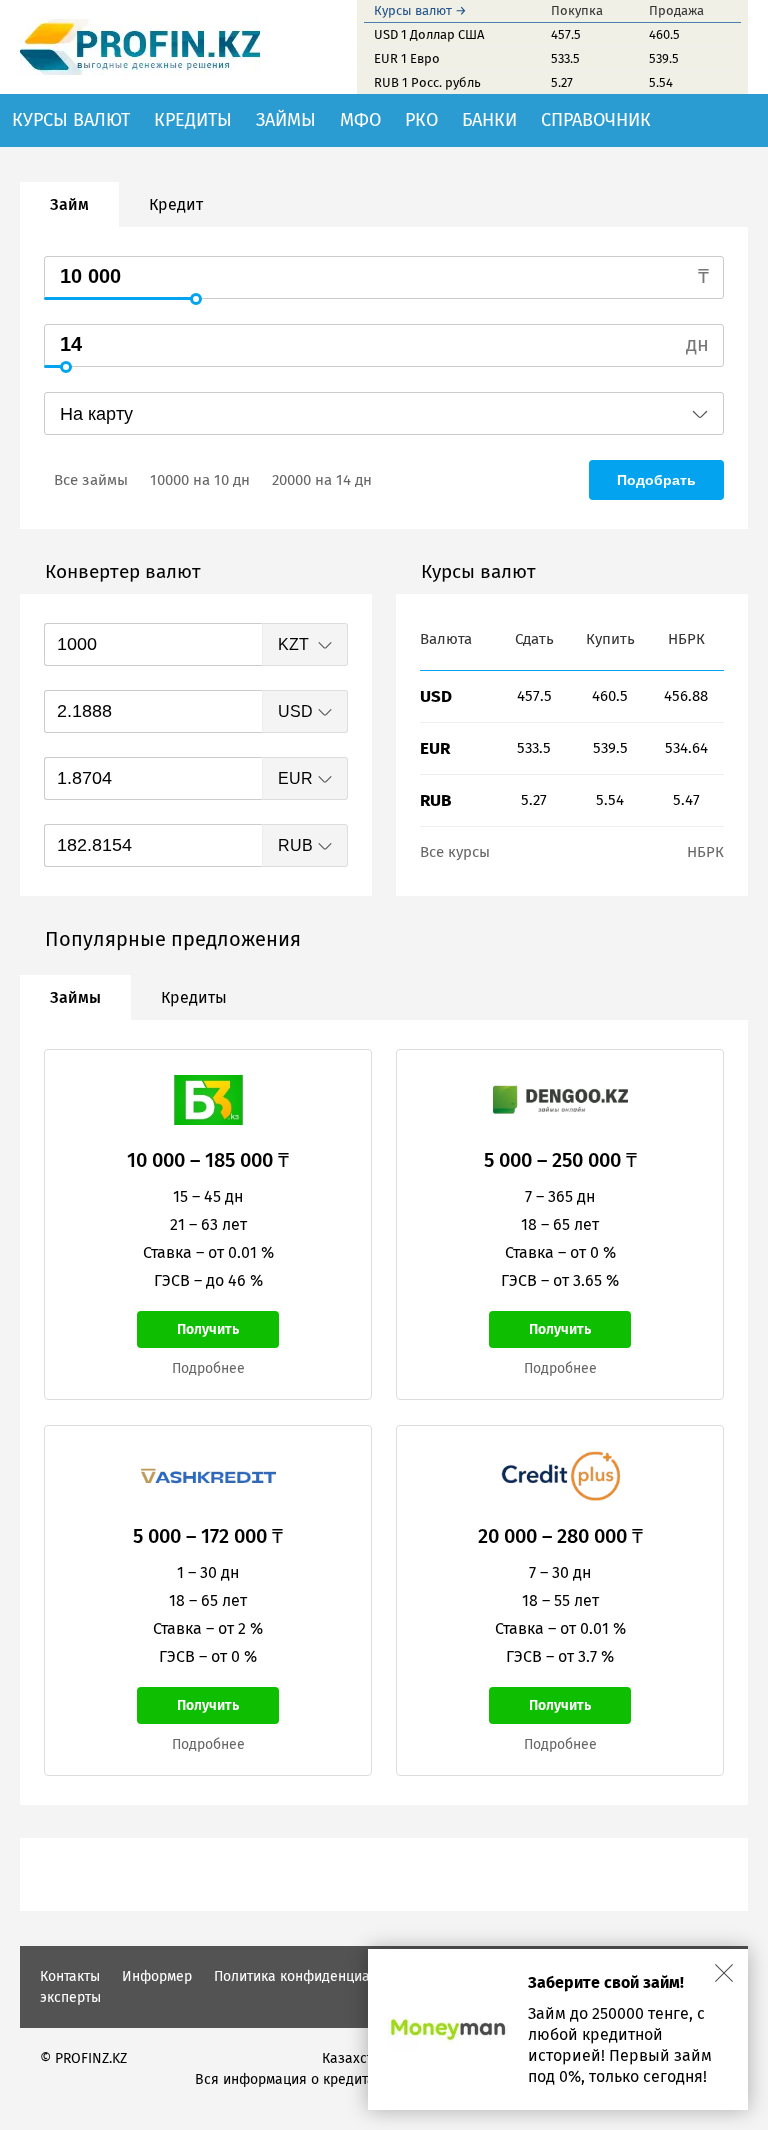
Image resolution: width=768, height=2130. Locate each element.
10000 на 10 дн (200, 480)
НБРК (705, 852)
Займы (286, 120)
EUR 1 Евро (407, 58)
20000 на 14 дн (322, 480)
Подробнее (208, 1368)
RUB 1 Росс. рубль (427, 82)
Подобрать (656, 480)
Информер (157, 1976)
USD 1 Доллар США (429, 34)
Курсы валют (71, 120)
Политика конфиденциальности (318, 1976)
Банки (489, 120)
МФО (360, 120)
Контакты (70, 1976)
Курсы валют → (420, 10)
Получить (208, 1329)
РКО (421, 120)
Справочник (596, 120)
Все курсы (455, 852)
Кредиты (193, 120)
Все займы (91, 480)
